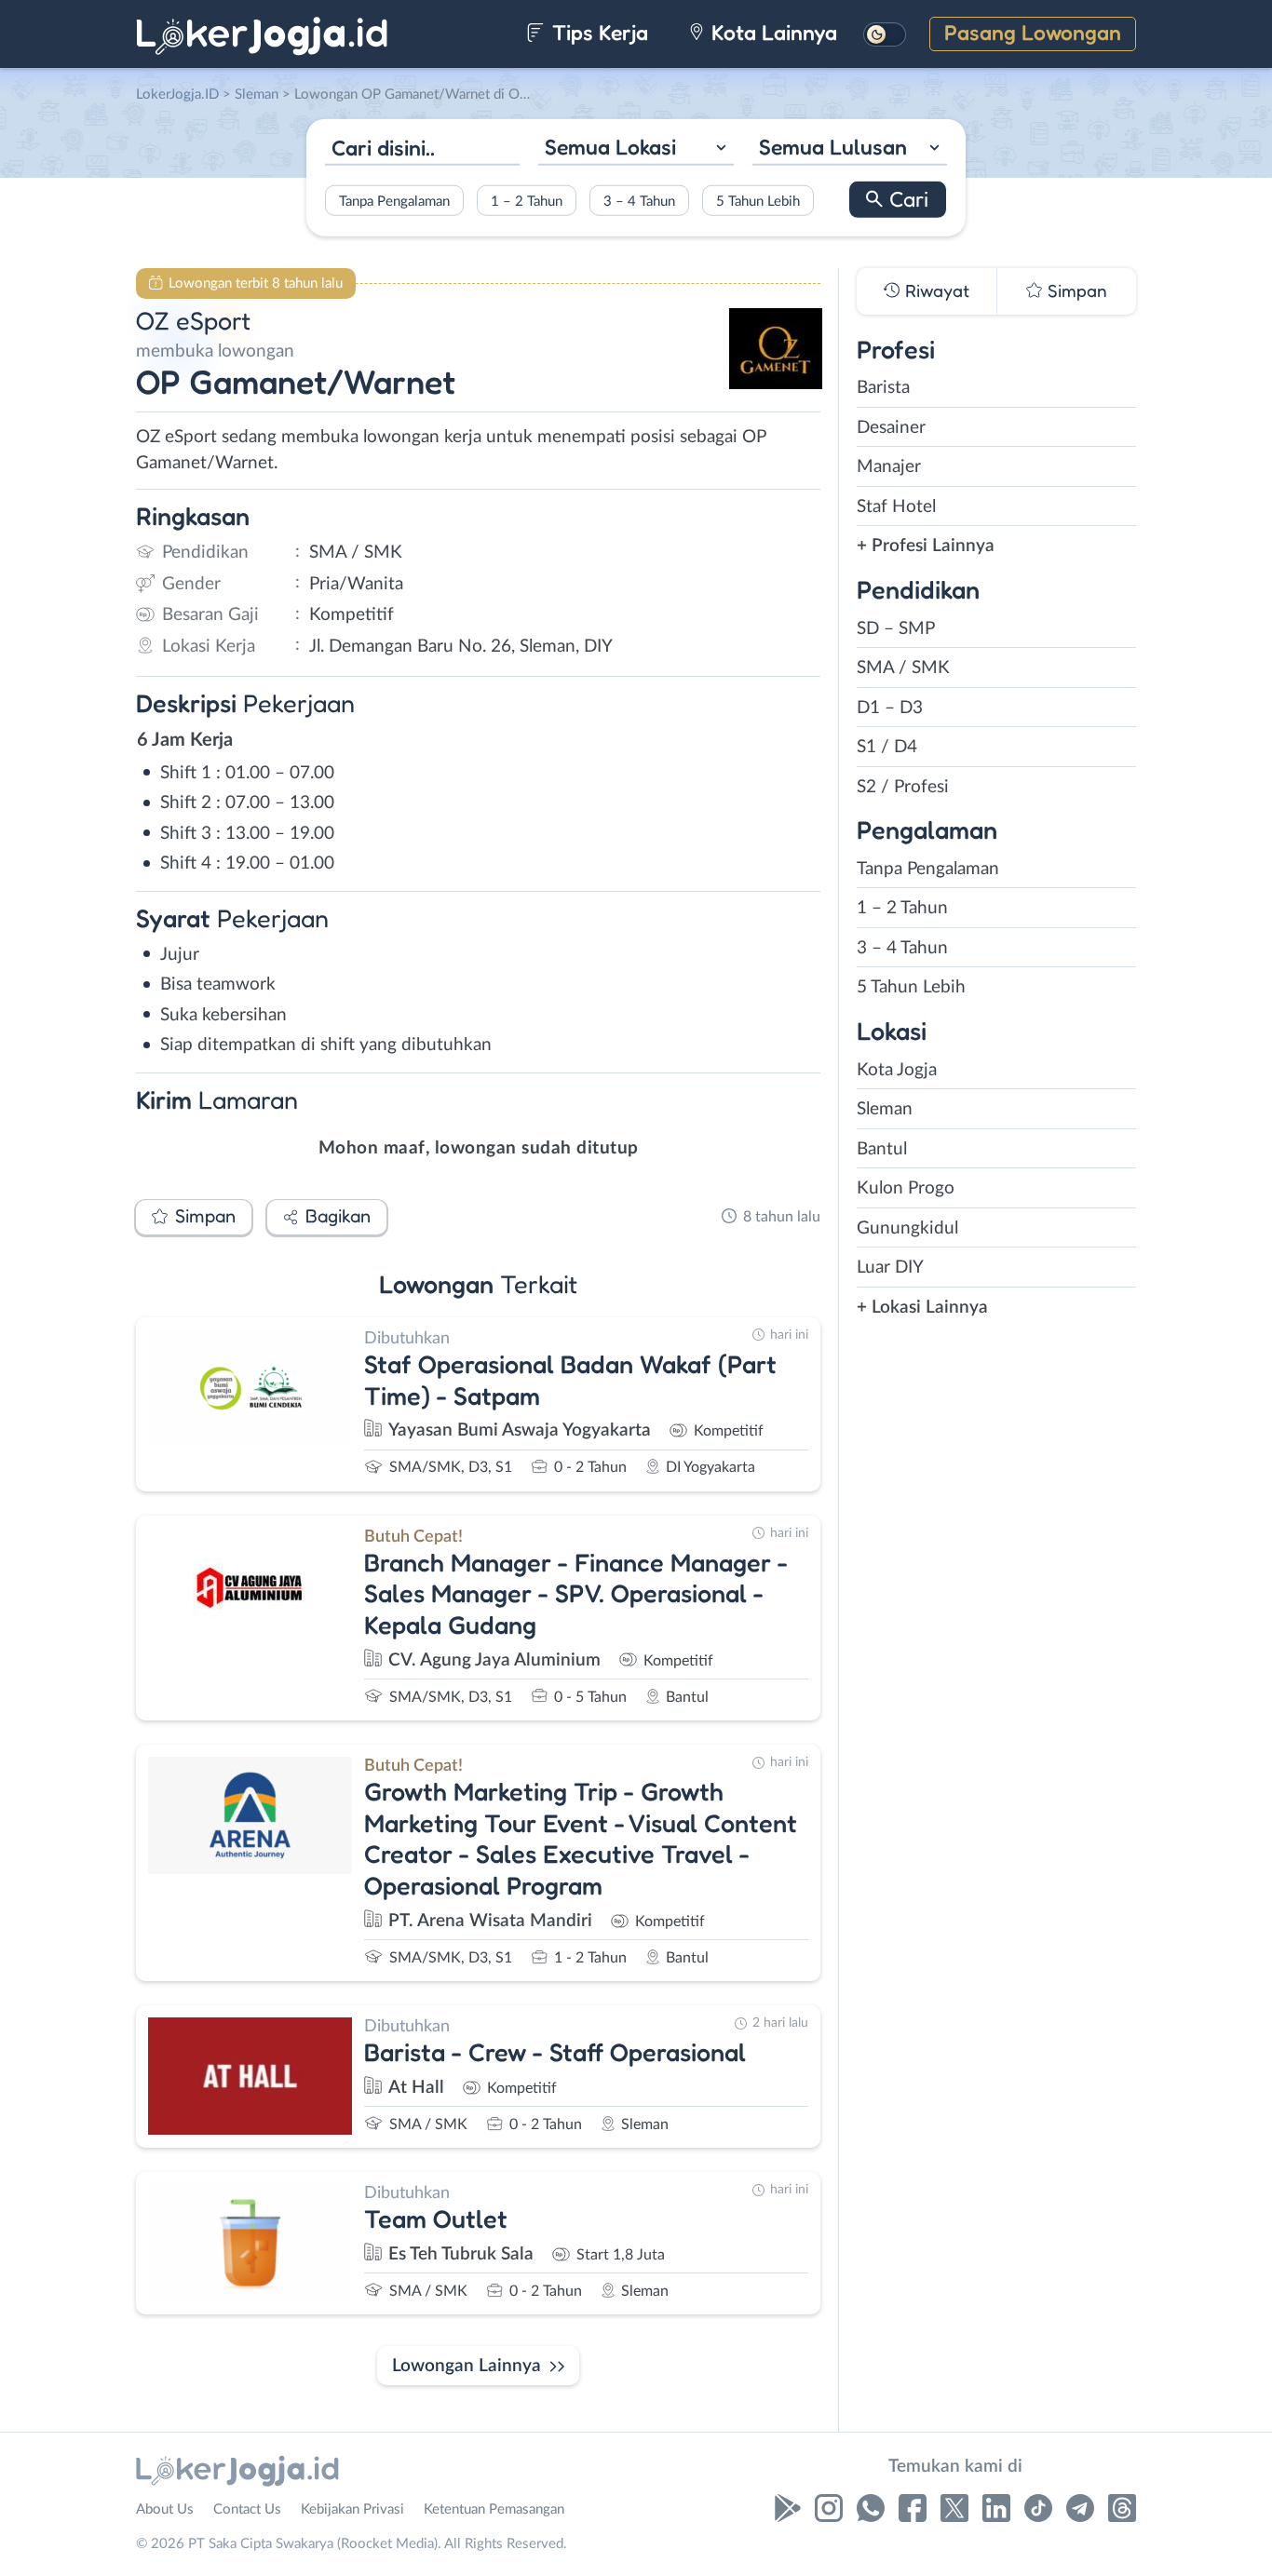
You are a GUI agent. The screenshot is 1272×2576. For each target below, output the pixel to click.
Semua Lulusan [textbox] (833, 147)
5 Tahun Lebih (758, 201)
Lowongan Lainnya (467, 2366)
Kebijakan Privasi (352, 2509)
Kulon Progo (906, 1188)
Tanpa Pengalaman (394, 201)
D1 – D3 (890, 708)
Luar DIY (890, 1268)
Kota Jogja (897, 1070)
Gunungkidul (907, 1228)
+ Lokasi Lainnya (922, 1308)
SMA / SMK (903, 668)
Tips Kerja (597, 32)
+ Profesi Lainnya (926, 546)
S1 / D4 (887, 747)
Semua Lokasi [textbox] (610, 147)
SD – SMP (896, 629)
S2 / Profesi (903, 787)
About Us (165, 2509)
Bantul (882, 1149)
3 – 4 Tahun (639, 201)
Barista (883, 388)
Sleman (885, 1109)
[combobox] (636, 149)
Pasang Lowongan (1033, 32)
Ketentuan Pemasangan (494, 2509)
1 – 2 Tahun (527, 201)
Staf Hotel (896, 507)
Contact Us (247, 2509)
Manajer (889, 467)
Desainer (891, 428)
